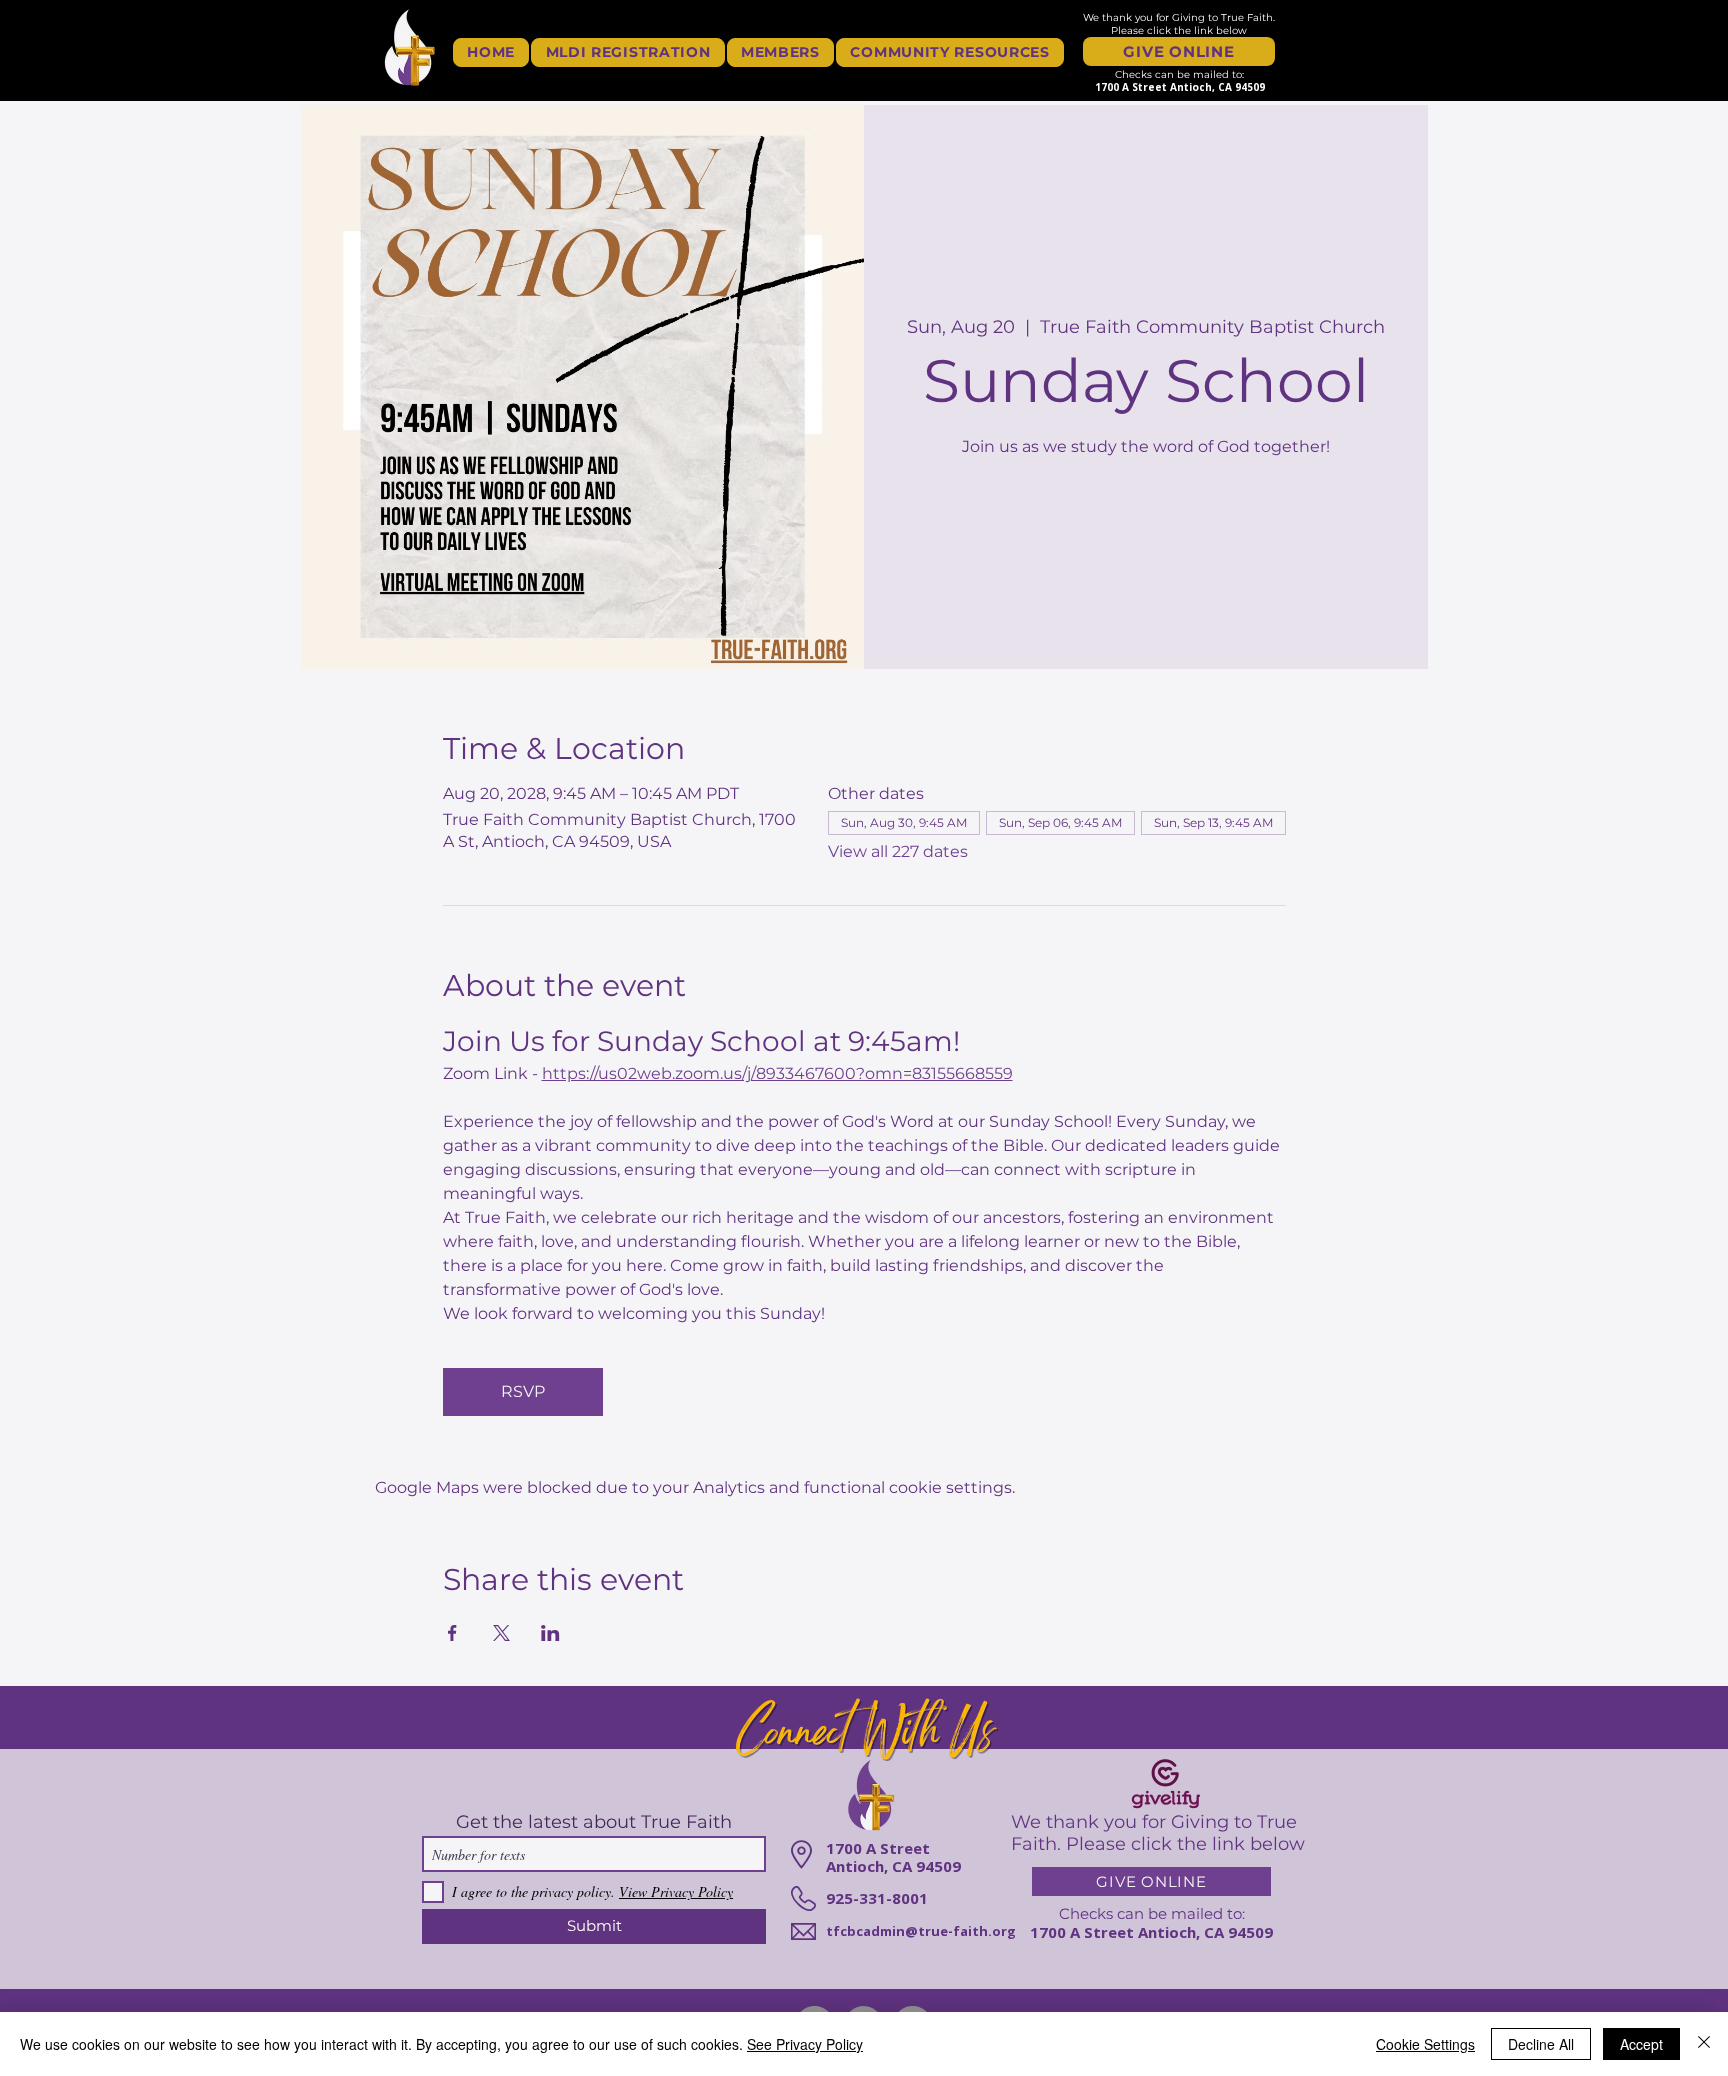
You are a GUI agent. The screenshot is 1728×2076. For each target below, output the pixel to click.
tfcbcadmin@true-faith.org (921, 1931)
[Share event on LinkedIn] (550, 1633)
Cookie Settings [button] (1425, 2044)
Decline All (1541, 2044)
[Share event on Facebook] (452, 1633)
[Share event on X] (501, 1633)
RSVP (523, 1391)
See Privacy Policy (805, 2044)
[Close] (1704, 2044)
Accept (1641, 2044)
